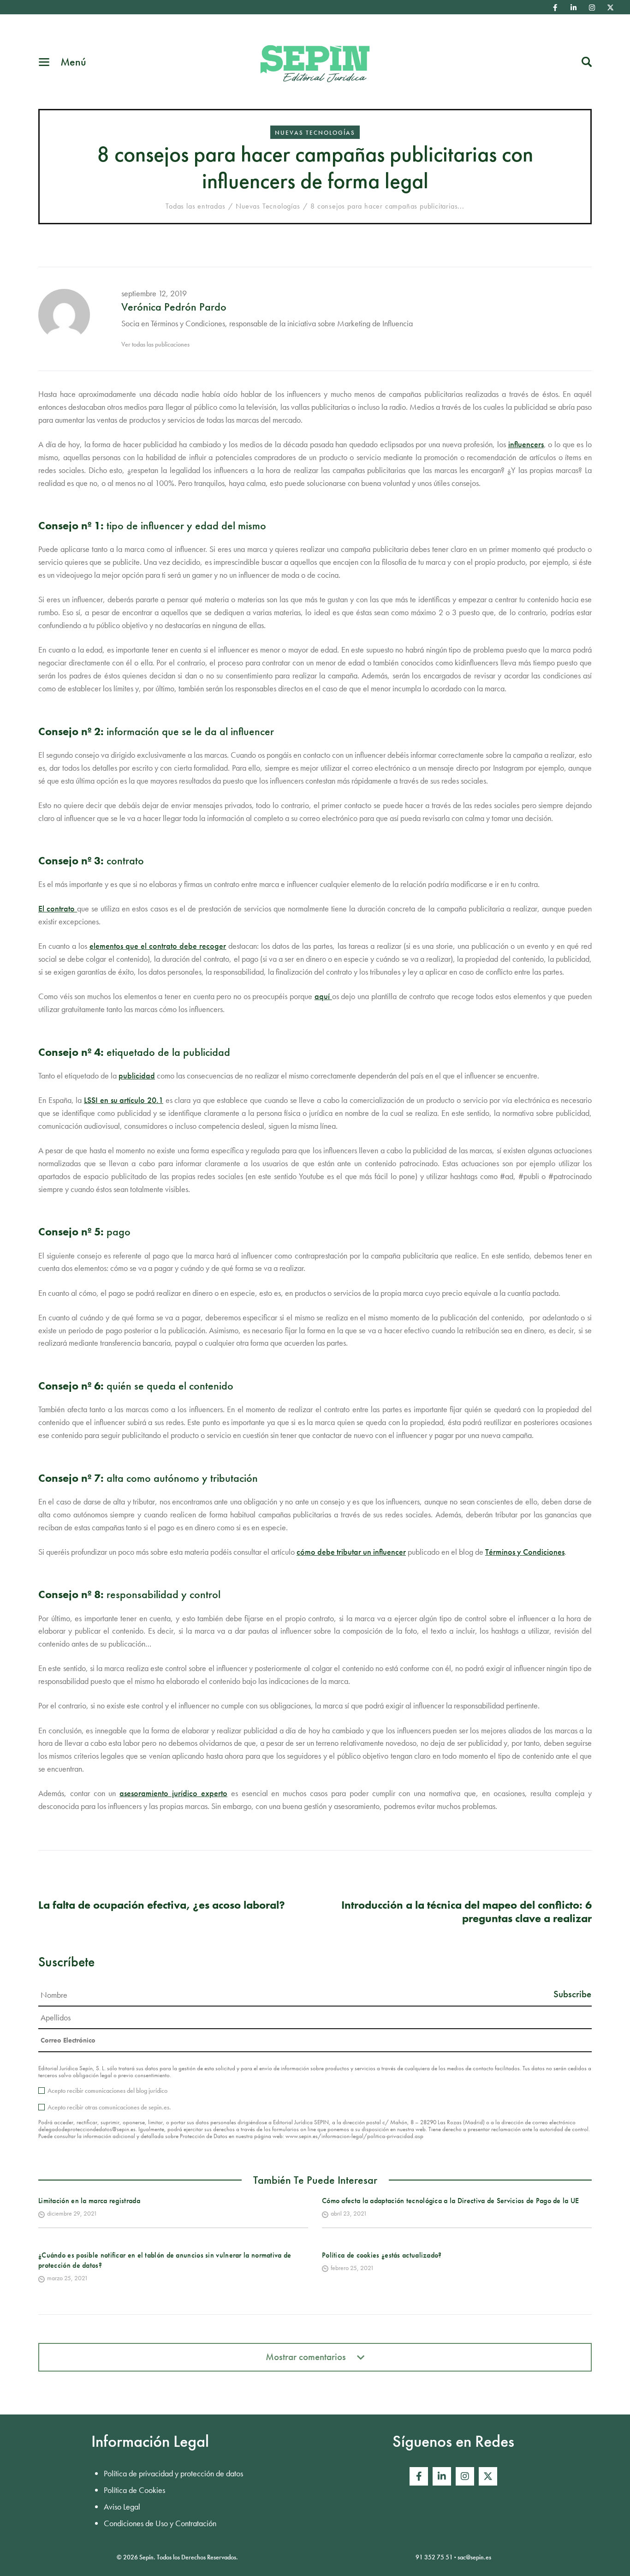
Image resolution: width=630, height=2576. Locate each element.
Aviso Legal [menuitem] (122, 2507)
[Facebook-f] (555, 7)
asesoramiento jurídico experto (173, 1793)
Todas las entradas (195, 206)
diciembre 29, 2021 (72, 2213)
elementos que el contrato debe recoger (158, 946)
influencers (526, 444)
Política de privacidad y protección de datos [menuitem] (173, 2473)
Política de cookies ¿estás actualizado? (382, 2255)
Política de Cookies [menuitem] (134, 2490)
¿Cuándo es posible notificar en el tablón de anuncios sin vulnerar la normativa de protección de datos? (165, 2260)
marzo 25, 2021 (68, 2278)
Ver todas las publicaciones (155, 344)
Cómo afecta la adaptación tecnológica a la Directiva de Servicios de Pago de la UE (451, 2201)
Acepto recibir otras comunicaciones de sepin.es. (109, 2107)
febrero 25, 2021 (352, 2268)
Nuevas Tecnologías (315, 133)
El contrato (58, 908)
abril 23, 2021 (349, 2213)
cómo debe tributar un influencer (351, 1552)
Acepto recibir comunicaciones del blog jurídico (107, 2091)
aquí (323, 996)
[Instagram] (592, 7)
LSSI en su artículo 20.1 (124, 1100)
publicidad (137, 1075)
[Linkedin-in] (574, 7)
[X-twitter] (611, 7)
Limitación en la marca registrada (89, 2201)
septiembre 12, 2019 (154, 293)
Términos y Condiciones (525, 1552)
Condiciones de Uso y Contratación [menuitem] (160, 2523)
